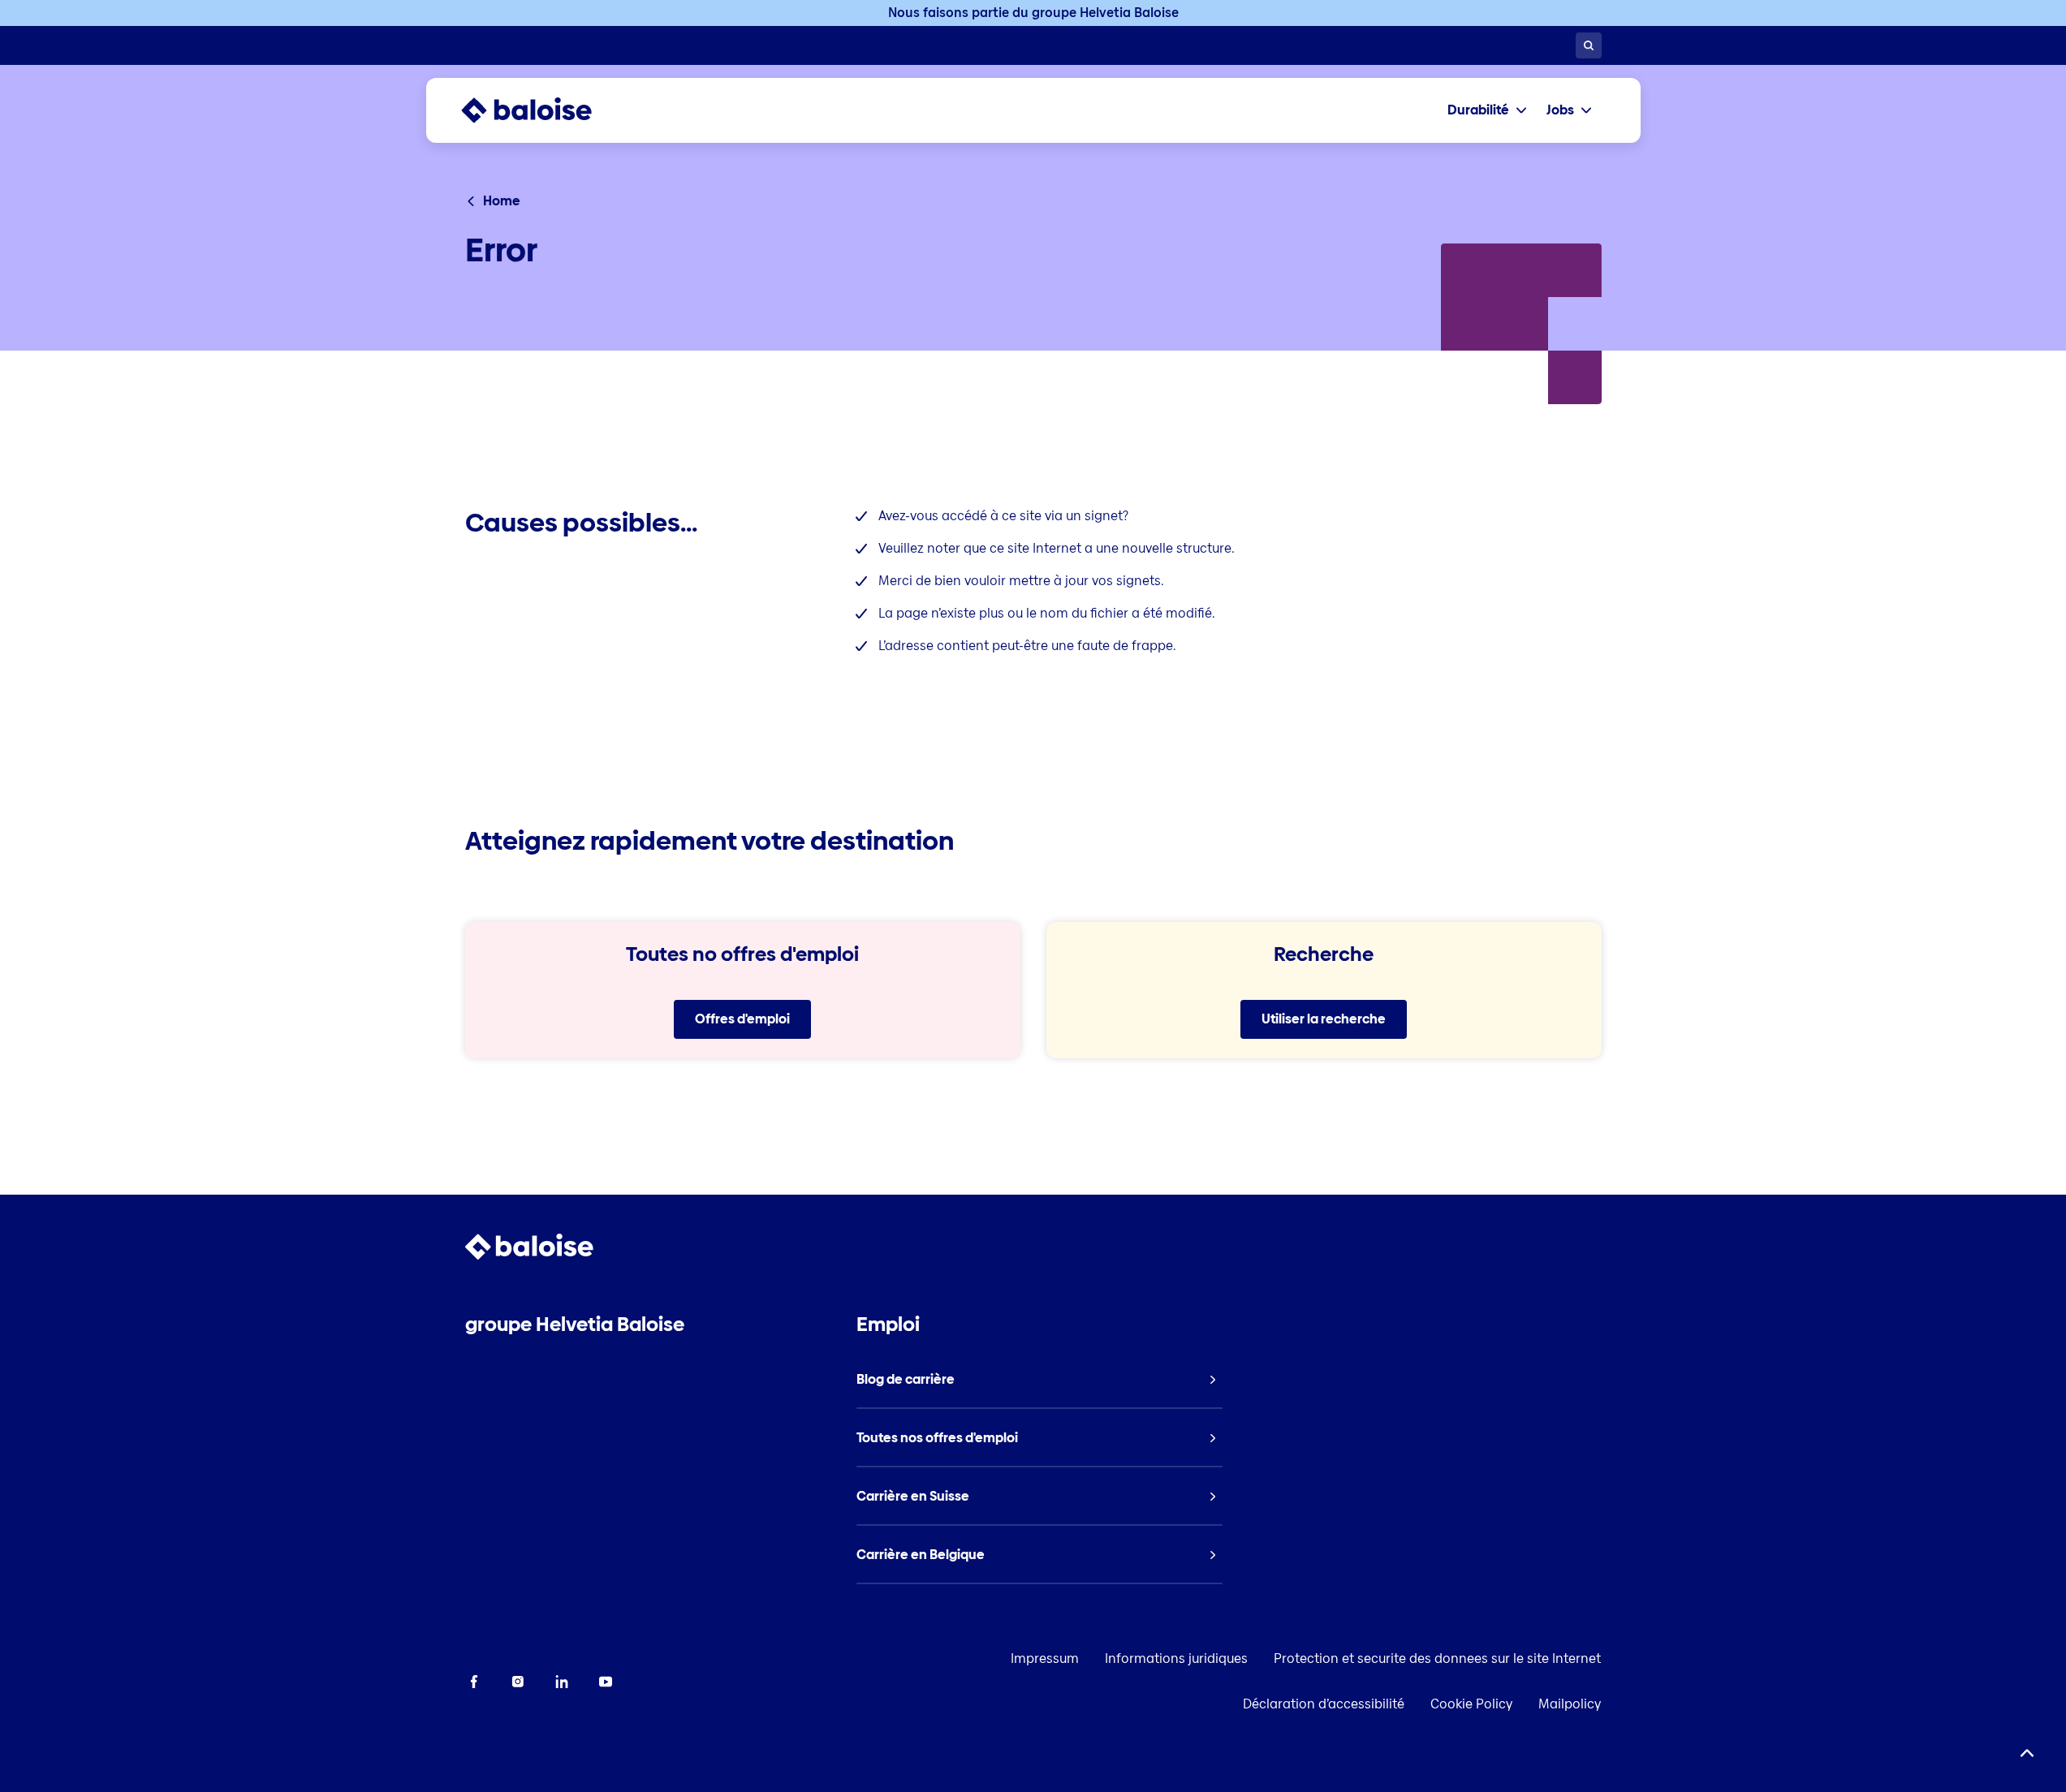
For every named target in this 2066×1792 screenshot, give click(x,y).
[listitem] (1039, 1380)
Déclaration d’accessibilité (1324, 1704)
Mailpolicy (1570, 1704)
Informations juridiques (1176, 1658)
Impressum (1045, 1658)
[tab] (1487, 110)
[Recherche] (1589, 45)
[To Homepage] (543, 110)
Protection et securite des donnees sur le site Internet (1437, 1658)
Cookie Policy (1471, 1704)
